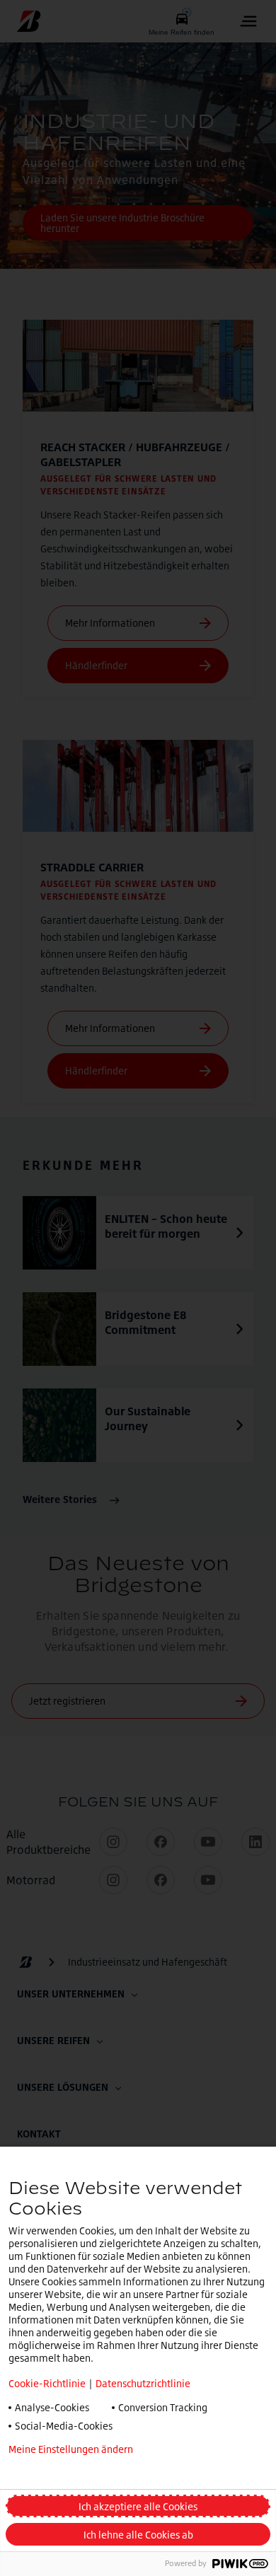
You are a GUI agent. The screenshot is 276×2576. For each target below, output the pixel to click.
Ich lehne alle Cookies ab (138, 2535)
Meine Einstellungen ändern (71, 2449)
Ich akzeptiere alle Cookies (138, 2506)
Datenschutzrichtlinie (143, 2383)
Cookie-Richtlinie (47, 2383)
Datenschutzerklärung (58, 2472)
